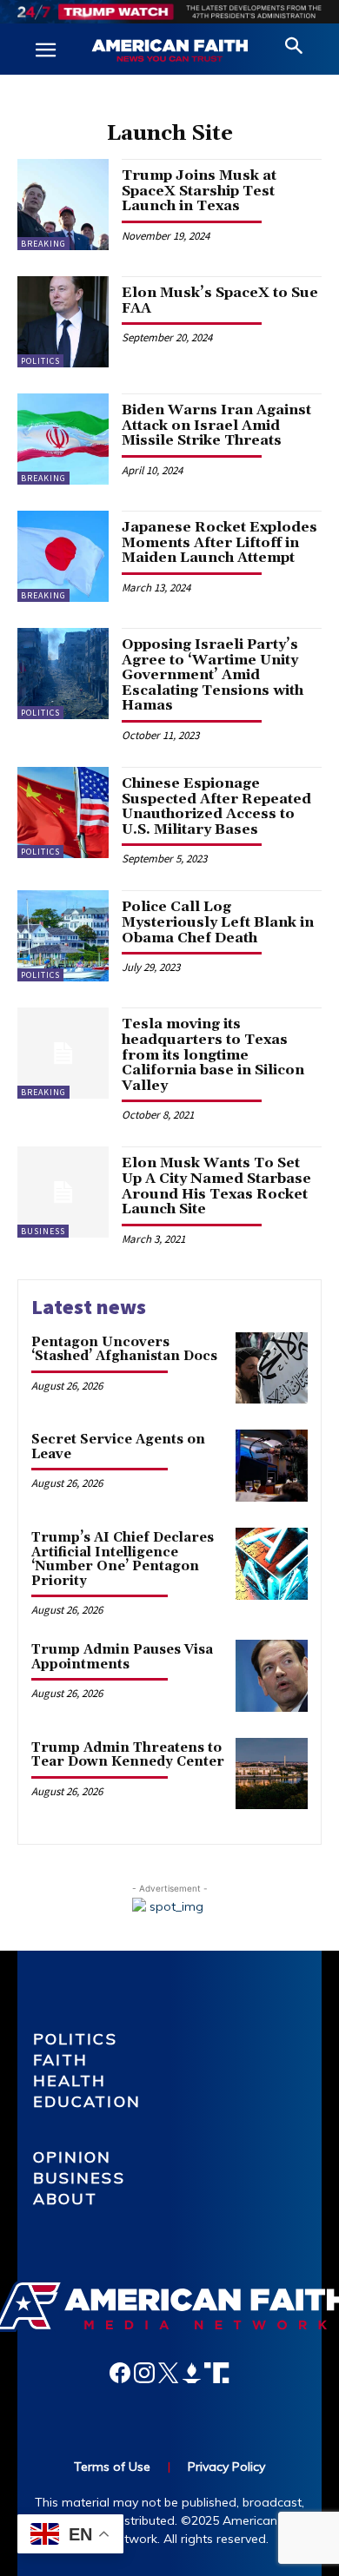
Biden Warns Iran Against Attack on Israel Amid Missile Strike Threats (216, 425)
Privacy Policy (226, 2467)
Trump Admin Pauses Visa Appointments (122, 1657)
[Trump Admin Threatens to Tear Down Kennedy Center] (272, 1774)
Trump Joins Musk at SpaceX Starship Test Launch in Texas (199, 191)
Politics (40, 361)
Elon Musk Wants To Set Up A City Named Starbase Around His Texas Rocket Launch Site (216, 1186)
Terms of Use (112, 2467)
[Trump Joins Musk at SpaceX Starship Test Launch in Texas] (63, 205)
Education (87, 2101)
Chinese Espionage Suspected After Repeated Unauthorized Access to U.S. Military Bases (216, 806)
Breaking (43, 244)
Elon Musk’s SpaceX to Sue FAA (220, 301)
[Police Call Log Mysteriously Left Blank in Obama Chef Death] (63, 936)
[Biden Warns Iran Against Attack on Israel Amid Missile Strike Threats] (63, 439)
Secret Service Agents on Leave (118, 1447)
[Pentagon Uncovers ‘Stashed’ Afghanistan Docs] (272, 1368)
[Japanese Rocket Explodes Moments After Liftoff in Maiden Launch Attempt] (63, 556)
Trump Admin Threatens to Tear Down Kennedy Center (128, 1755)
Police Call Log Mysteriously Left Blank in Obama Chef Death (218, 922)
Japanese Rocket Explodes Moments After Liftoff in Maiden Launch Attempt (219, 542)
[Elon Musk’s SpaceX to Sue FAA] (63, 322)
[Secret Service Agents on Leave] (272, 1466)
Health (70, 2081)
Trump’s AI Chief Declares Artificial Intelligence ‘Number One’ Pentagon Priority (123, 1559)
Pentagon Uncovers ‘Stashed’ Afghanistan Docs (124, 1350)
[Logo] (169, 51)
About (66, 2199)
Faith (61, 2060)
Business (43, 1231)
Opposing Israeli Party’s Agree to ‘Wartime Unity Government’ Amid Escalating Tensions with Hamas (213, 675)
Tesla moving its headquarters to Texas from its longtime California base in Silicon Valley (213, 1054)
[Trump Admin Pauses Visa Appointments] (272, 1676)
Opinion (73, 2157)
